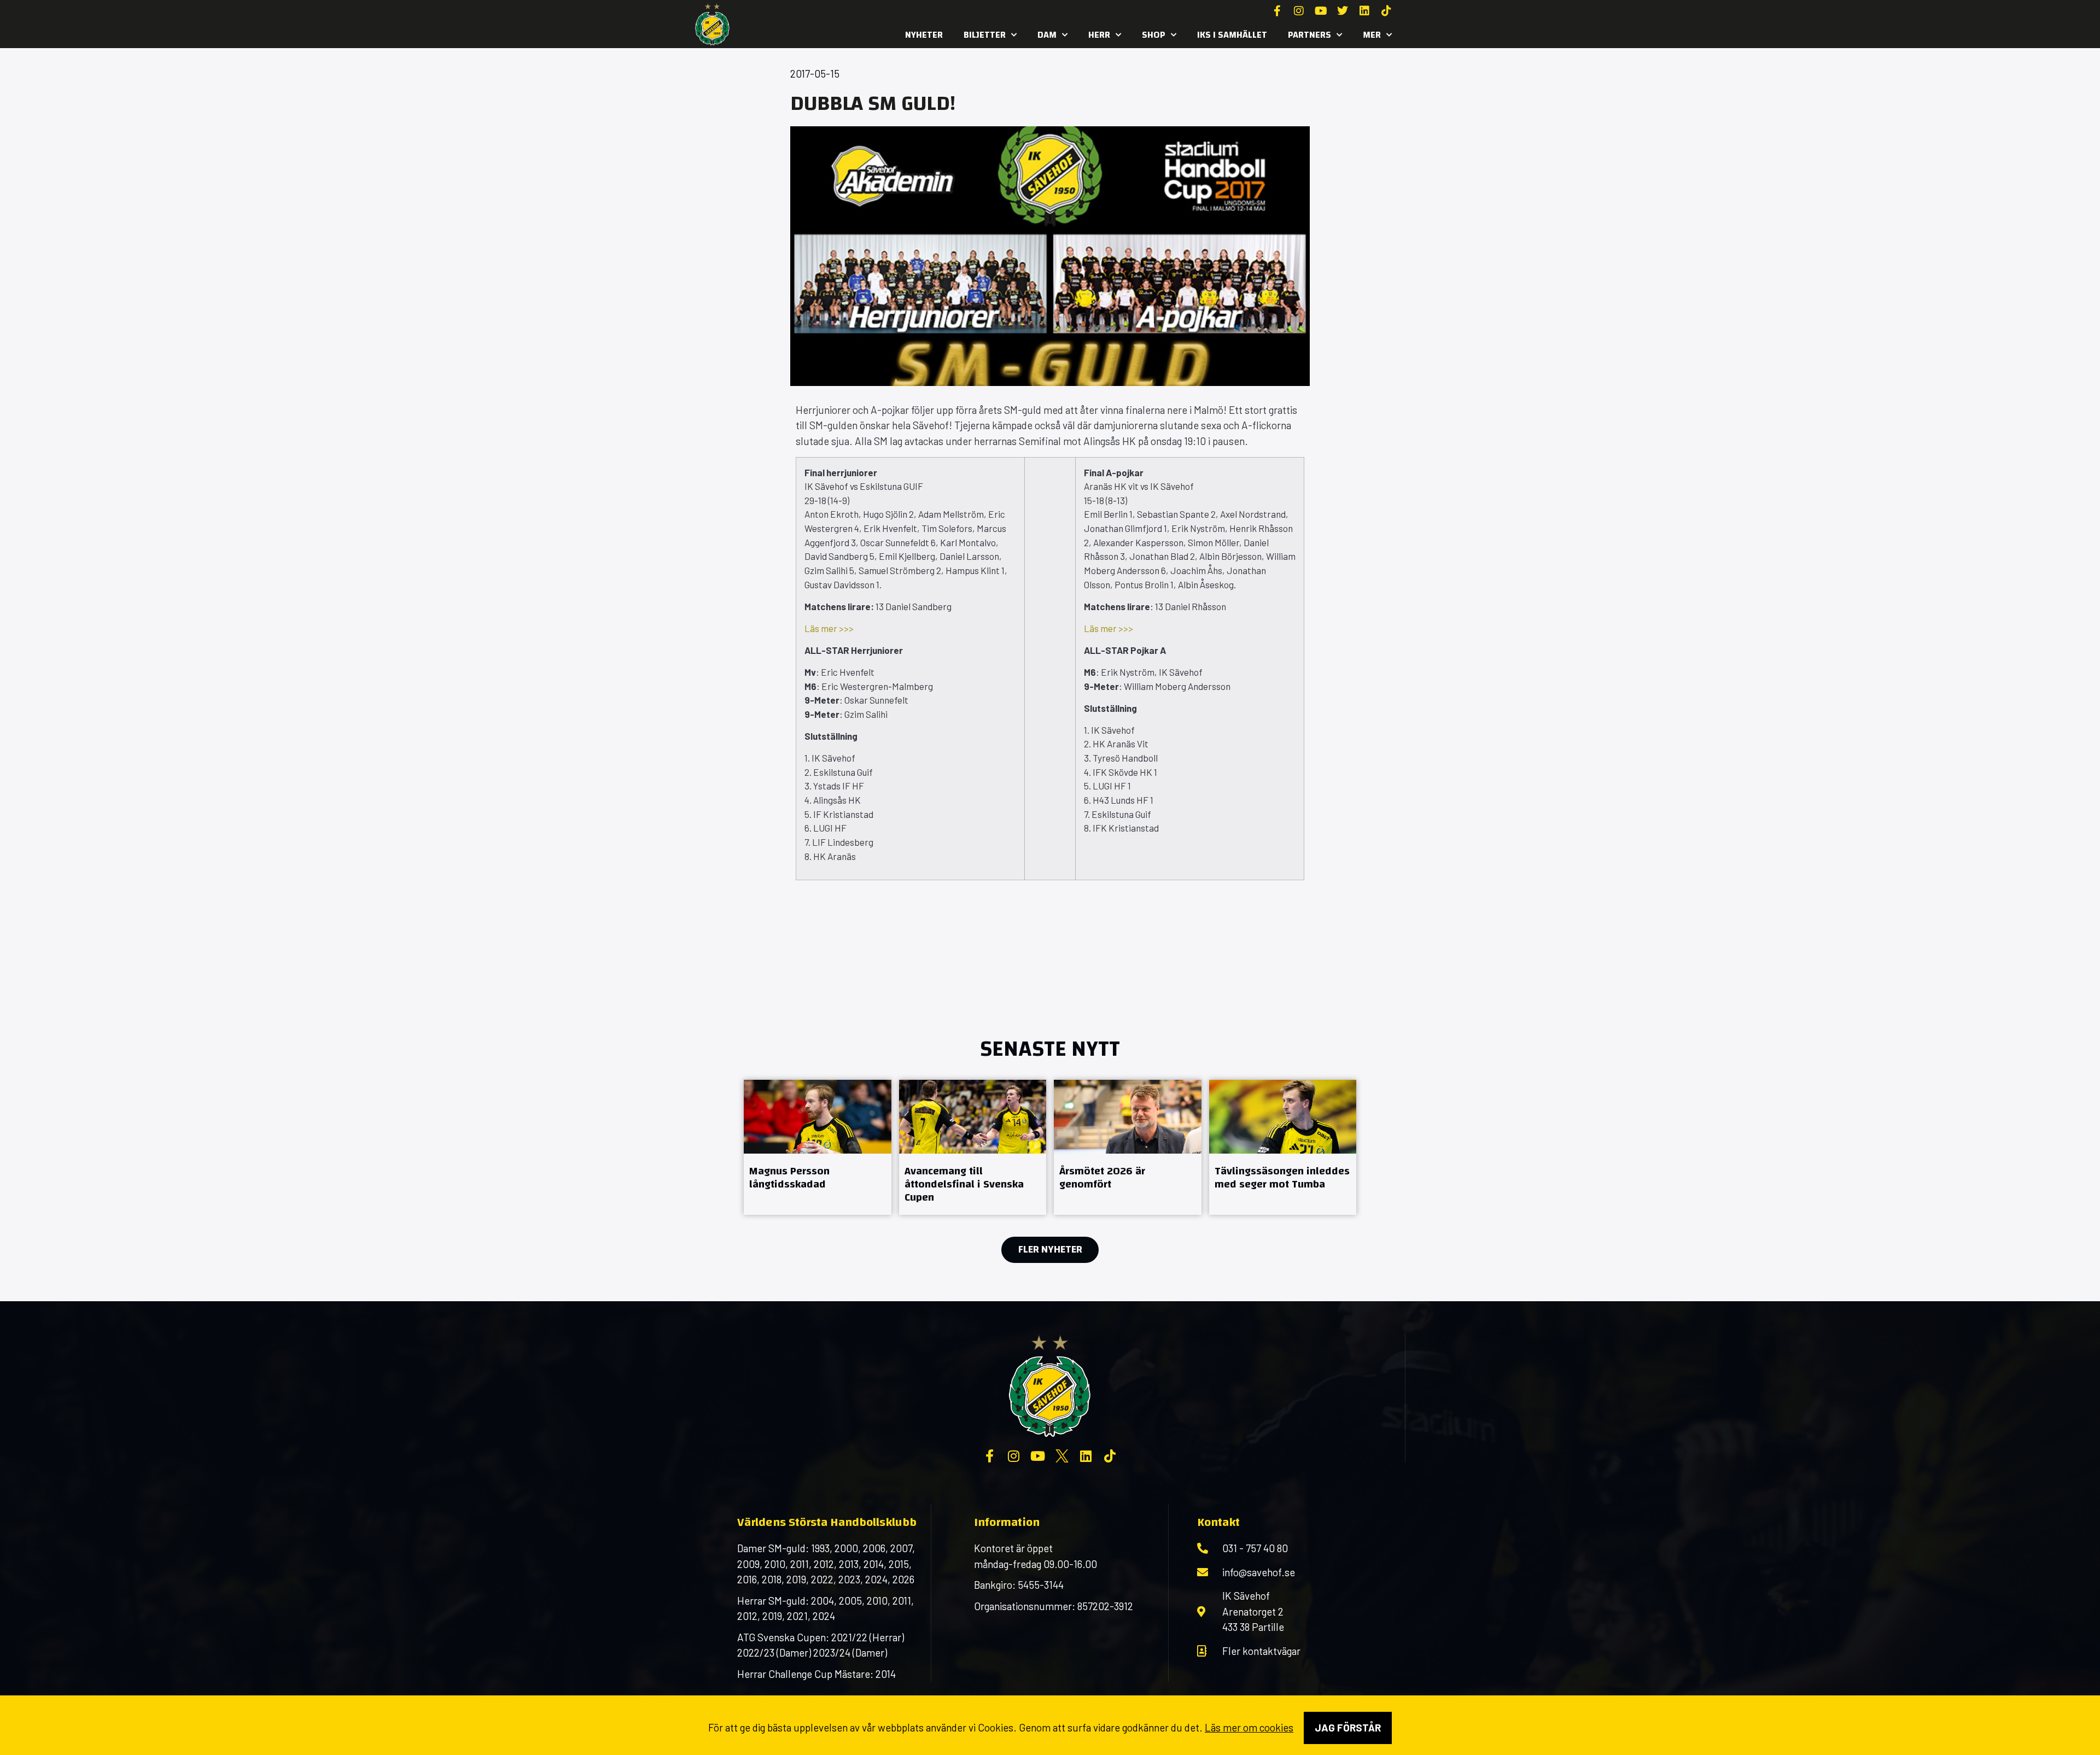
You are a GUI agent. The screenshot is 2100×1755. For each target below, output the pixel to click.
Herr (1099, 35)
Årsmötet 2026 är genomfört (1102, 1177)
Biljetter (985, 35)
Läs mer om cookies (1249, 1727)
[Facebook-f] (1277, 11)
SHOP (1154, 35)
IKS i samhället (1232, 35)
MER (1372, 35)
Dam (1047, 35)
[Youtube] (1321, 11)
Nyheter (924, 35)
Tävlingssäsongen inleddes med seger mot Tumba (1282, 1177)
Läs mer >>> (829, 628)
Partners (1309, 35)
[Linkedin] (1364, 11)
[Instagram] (1299, 11)
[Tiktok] (1386, 11)
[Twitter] (1343, 11)
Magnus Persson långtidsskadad (789, 1177)
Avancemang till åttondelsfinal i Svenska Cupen (964, 1184)
